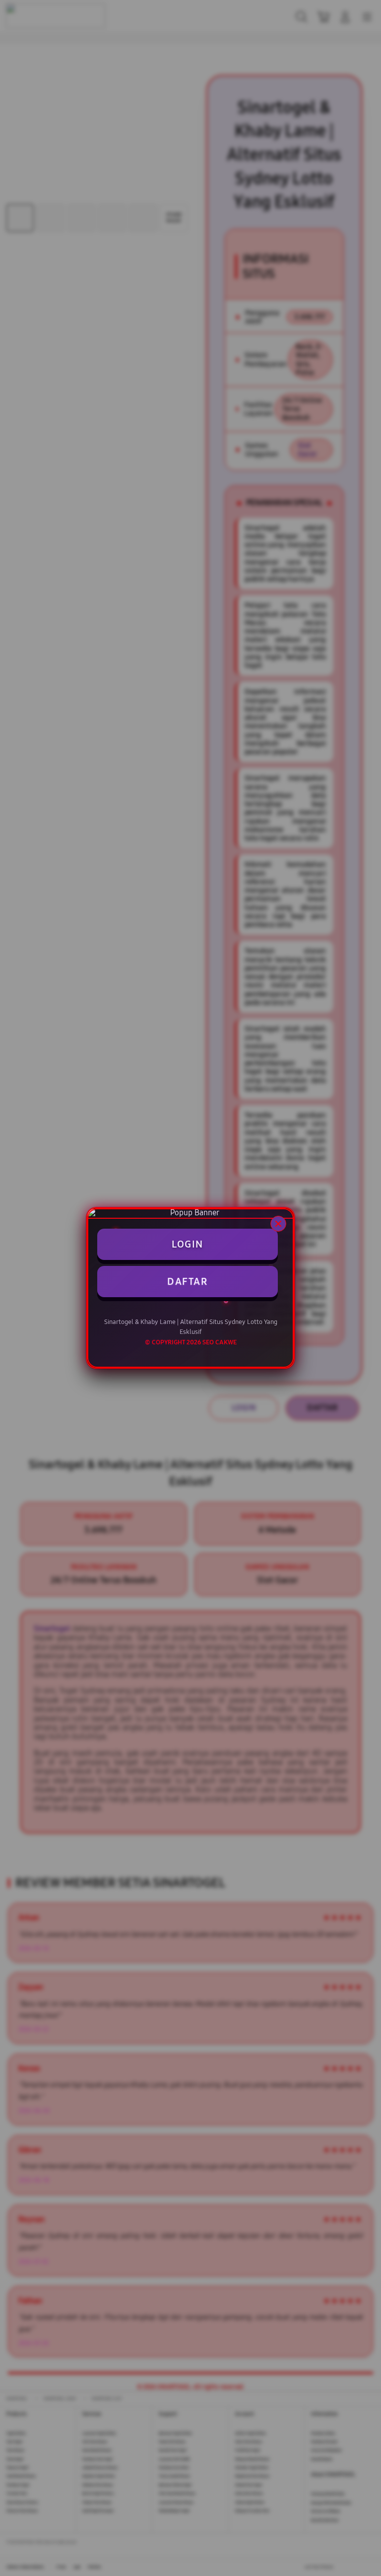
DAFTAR (187, 1281)
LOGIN (188, 1244)
